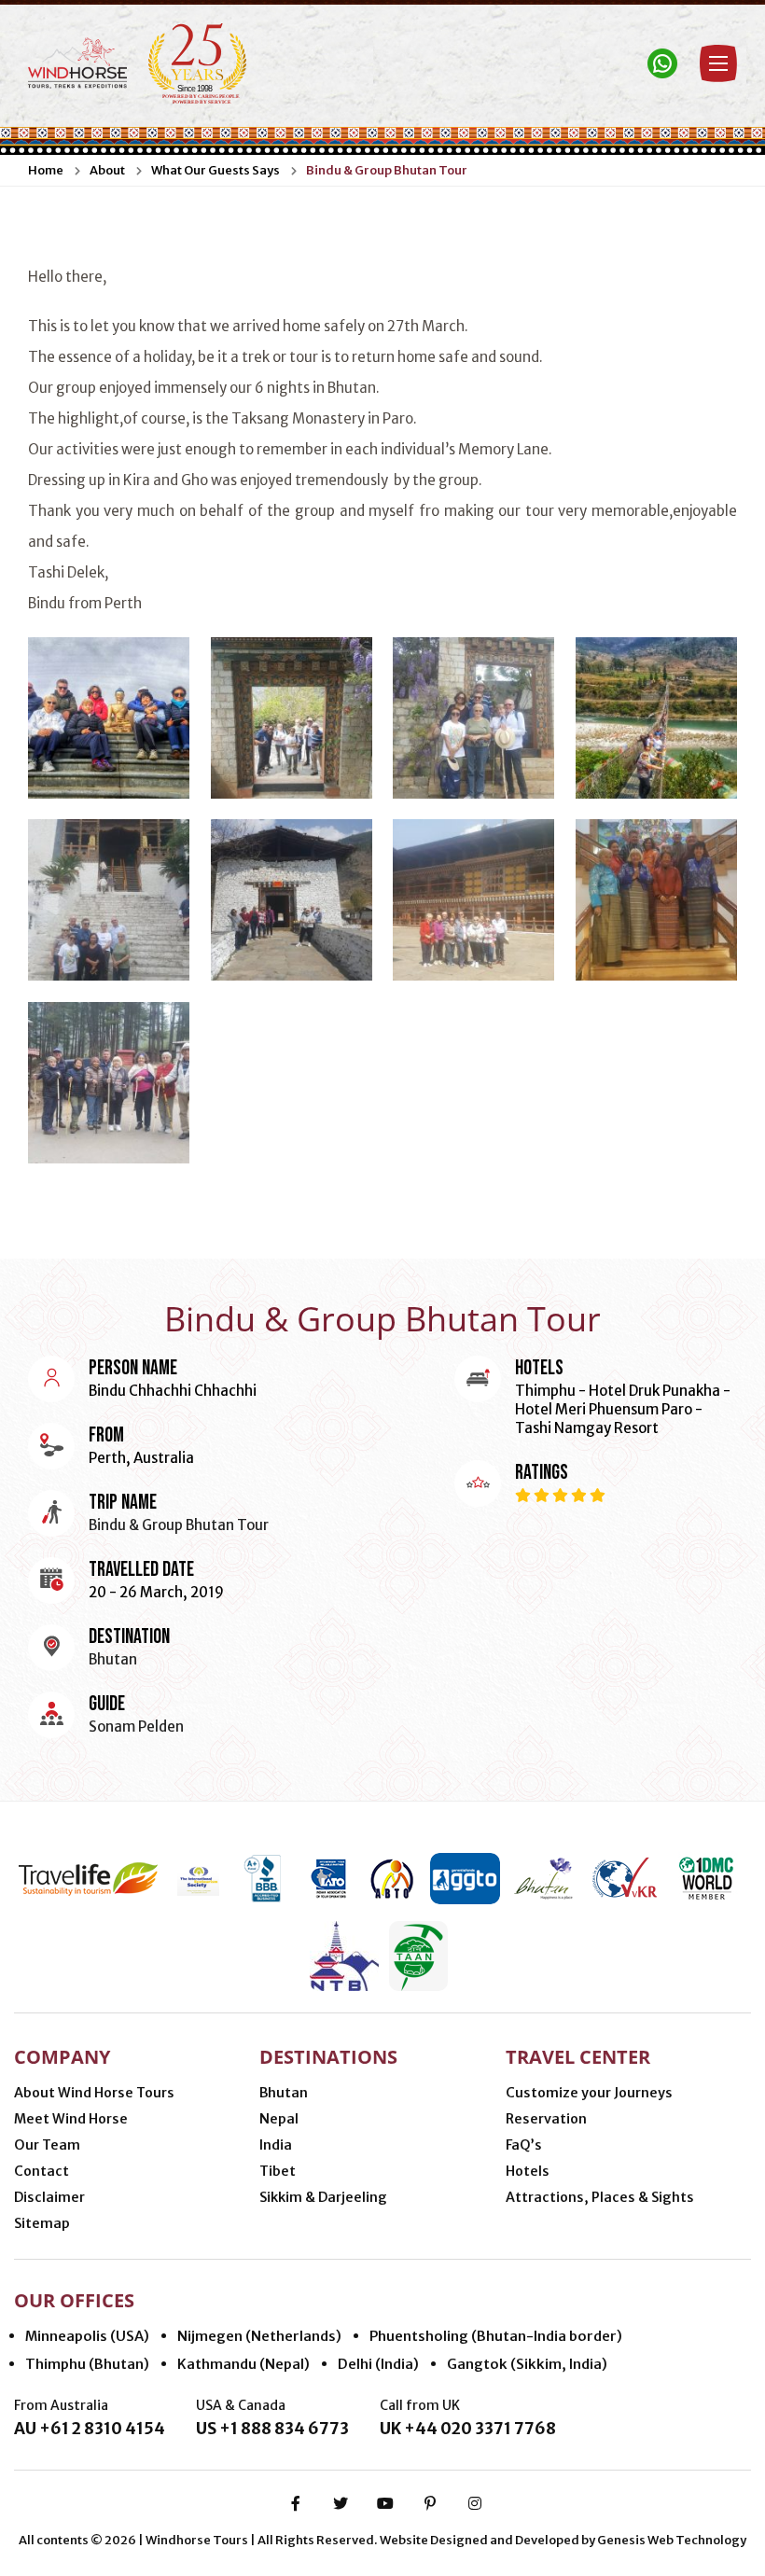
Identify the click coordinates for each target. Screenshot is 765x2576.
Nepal (279, 2119)
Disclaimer (49, 2197)
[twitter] (341, 2503)
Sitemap (42, 2223)
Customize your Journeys (589, 2093)
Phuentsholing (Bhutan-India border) (496, 2336)
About (107, 170)
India (276, 2145)
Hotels (528, 2171)
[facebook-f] (296, 2503)
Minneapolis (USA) (87, 2336)
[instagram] (475, 2503)
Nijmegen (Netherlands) (259, 2336)
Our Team (47, 2145)
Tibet (278, 2171)
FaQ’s (524, 2145)
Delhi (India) (378, 2364)
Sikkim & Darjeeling (323, 2197)
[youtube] (385, 2503)
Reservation (546, 2119)
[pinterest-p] (430, 2503)
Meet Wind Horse (71, 2119)
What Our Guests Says (216, 170)
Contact (42, 2171)
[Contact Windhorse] (662, 63)
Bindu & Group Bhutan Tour (387, 170)
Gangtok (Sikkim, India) (527, 2364)
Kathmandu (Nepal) (243, 2364)
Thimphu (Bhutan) (87, 2364)
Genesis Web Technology (672, 2540)
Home (46, 170)
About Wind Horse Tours (94, 2093)
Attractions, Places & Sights (600, 2197)
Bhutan (284, 2093)
